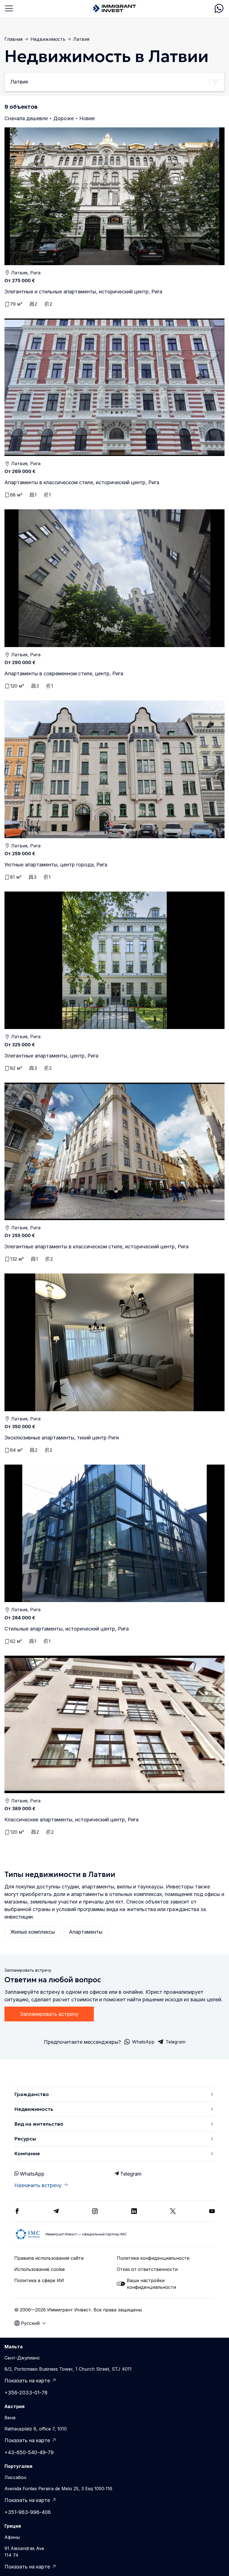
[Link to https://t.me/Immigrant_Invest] (56, 2211)
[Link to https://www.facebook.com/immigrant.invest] (17, 2211)
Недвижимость (48, 39)
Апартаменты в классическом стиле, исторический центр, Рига (82, 482)
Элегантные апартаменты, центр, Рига (51, 1056)
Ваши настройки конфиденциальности (151, 2284)
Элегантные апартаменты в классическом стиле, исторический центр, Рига (96, 1247)
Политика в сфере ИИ (39, 2280)
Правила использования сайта (49, 2258)
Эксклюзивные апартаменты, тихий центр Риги (62, 1438)
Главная (14, 39)
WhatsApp (32, 2174)
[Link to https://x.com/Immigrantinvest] (173, 2211)
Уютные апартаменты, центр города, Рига (56, 865)
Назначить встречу (38, 2185)
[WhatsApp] (219, 8)
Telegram (131, 2174)
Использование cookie (40, 2269)
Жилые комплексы (33, 1932)
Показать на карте (27, 2381)
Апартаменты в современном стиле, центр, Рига (64, 673)
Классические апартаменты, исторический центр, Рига (71, 1820)
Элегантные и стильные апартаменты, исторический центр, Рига (83, 292)
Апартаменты (86, 1932)
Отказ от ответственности (147, 2269)
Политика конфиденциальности (153, 2258)
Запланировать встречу (49, 2014)
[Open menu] (9, 8)
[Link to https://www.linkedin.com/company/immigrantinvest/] (134, 2211)
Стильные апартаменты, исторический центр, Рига (67, 1629)
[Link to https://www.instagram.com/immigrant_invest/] (95, 2211)
